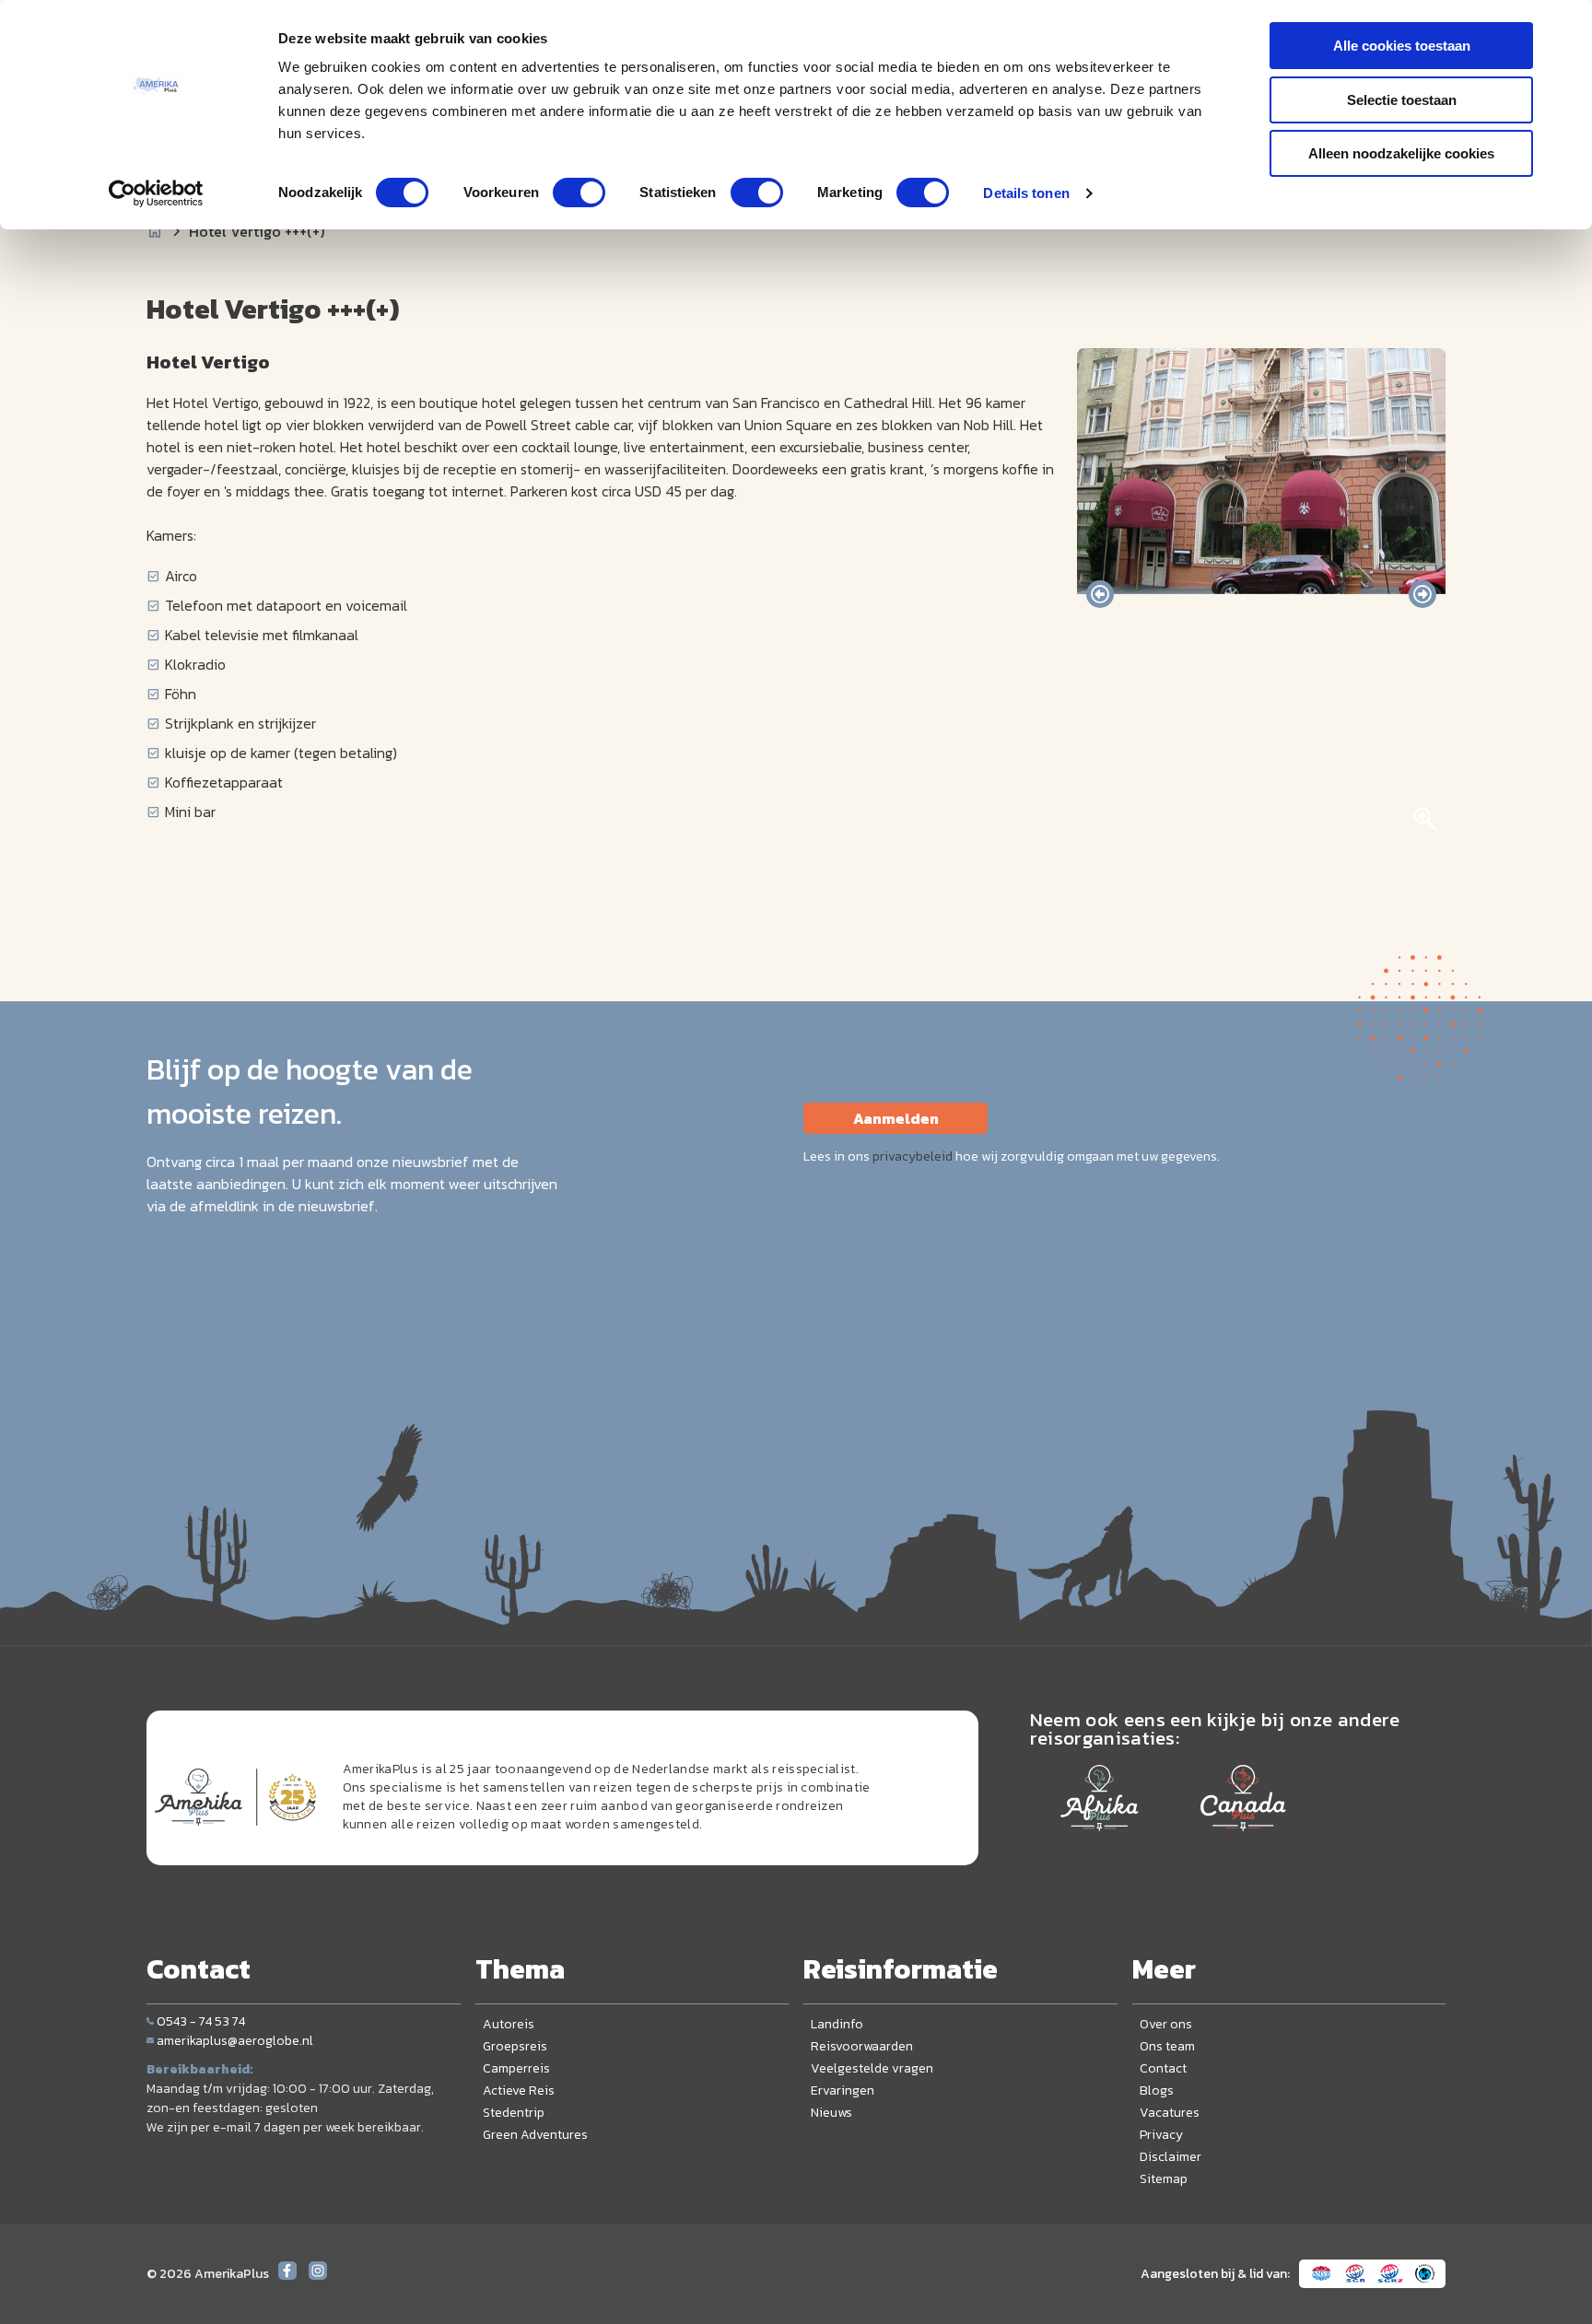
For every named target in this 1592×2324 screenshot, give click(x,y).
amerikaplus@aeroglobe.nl (235, 2041)
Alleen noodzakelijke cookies (1401, 153)
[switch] (579, 193)
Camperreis (516, 2068)
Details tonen (1026, 193)
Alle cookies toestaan (1402, 46)
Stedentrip (514, 2113)
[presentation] (1100, 594)
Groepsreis (515, 2046)
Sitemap (1164, 2179)
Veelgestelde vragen (872, 2068)
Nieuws (831, 2113)
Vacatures (1170, 2113)
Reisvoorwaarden (862, 2046)
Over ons (1166, 2024)
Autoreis (509, 2024)
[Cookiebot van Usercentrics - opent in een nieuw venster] (156, 193)
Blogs (1157, 2090)
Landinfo (837, 2024)
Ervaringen (843, 2090)
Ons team (1167, 2046)
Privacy (1161, 2135)
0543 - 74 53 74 (201, 2021)
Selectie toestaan (1402, 100)
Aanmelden (896, 1118)
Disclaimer (1171, 2157)
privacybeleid (913, 1156)
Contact (1163, 2068)
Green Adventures (535, 2135)
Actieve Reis (519, 2090)
